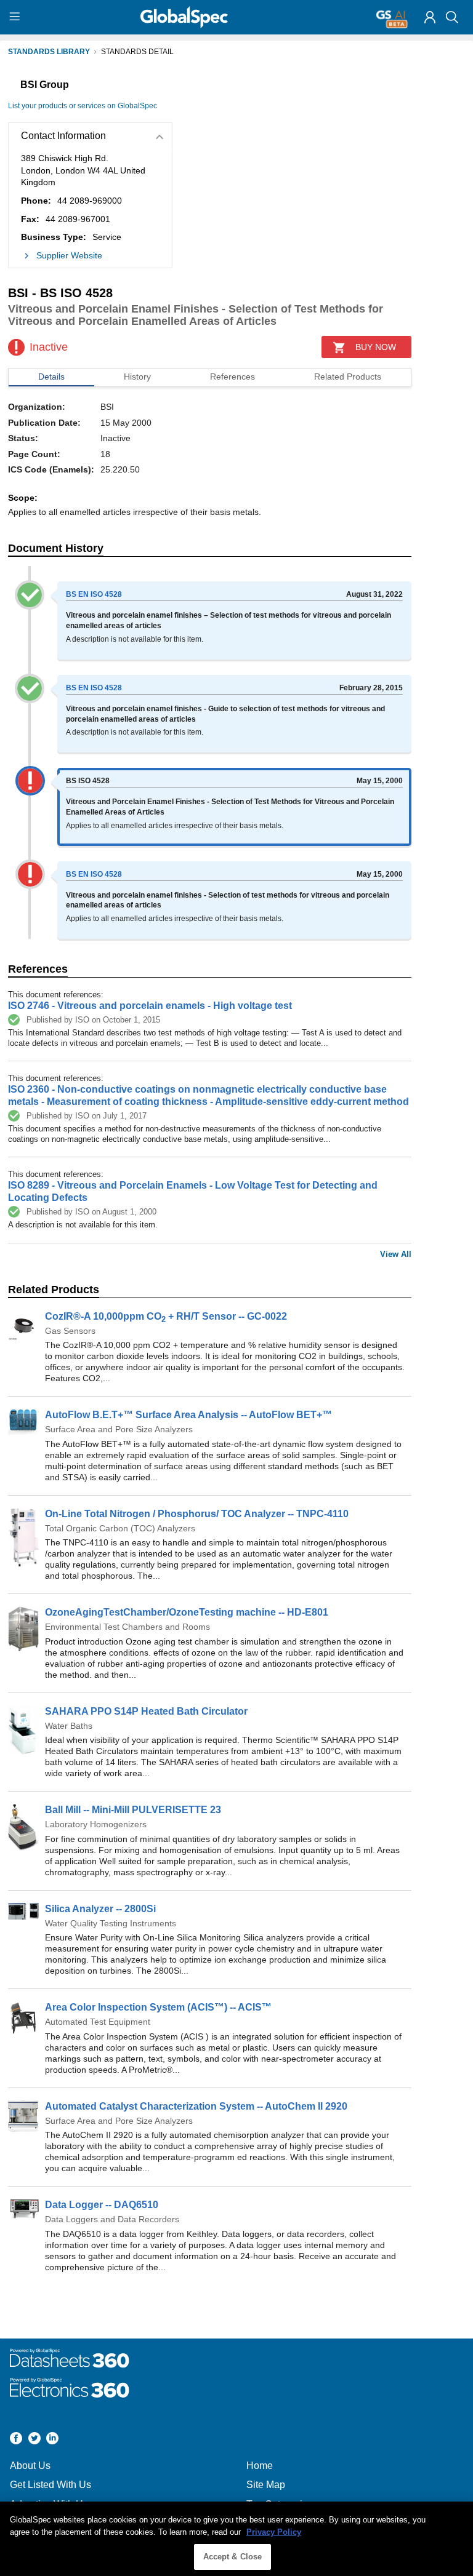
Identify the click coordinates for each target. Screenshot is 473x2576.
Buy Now (376, 347)
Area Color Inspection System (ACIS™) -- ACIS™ (158, 2007)
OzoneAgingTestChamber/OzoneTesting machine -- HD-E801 (187, 1612)
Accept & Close (233, 2557)
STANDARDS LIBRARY (49, 52)
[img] (430, 17)
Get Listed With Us (51, 2485)
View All (396, 1254)
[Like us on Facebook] (16, 2440)
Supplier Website (69, 255)
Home (260, 2466)
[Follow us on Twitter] (34, 2440)
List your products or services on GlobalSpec (83, 106)
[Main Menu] (16, 17)
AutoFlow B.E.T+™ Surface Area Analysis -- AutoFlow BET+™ (188, 1415)
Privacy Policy (274, 2532)
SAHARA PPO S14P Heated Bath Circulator (146, 1711)
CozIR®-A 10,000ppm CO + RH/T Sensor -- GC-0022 (166, 1316)
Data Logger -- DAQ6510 (102, 2205)
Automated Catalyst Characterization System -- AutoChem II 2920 (196, 2106)
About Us (30, 2466)
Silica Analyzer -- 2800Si (100, 1909)
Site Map (266, 2485)
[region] (236, 2539)
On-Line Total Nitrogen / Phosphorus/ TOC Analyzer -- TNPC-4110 (197, 1514)
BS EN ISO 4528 (94, 594)
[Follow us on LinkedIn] (52, 2440)
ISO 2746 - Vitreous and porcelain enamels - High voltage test (150, 1006)
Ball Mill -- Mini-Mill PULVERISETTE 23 (133, 1810)
